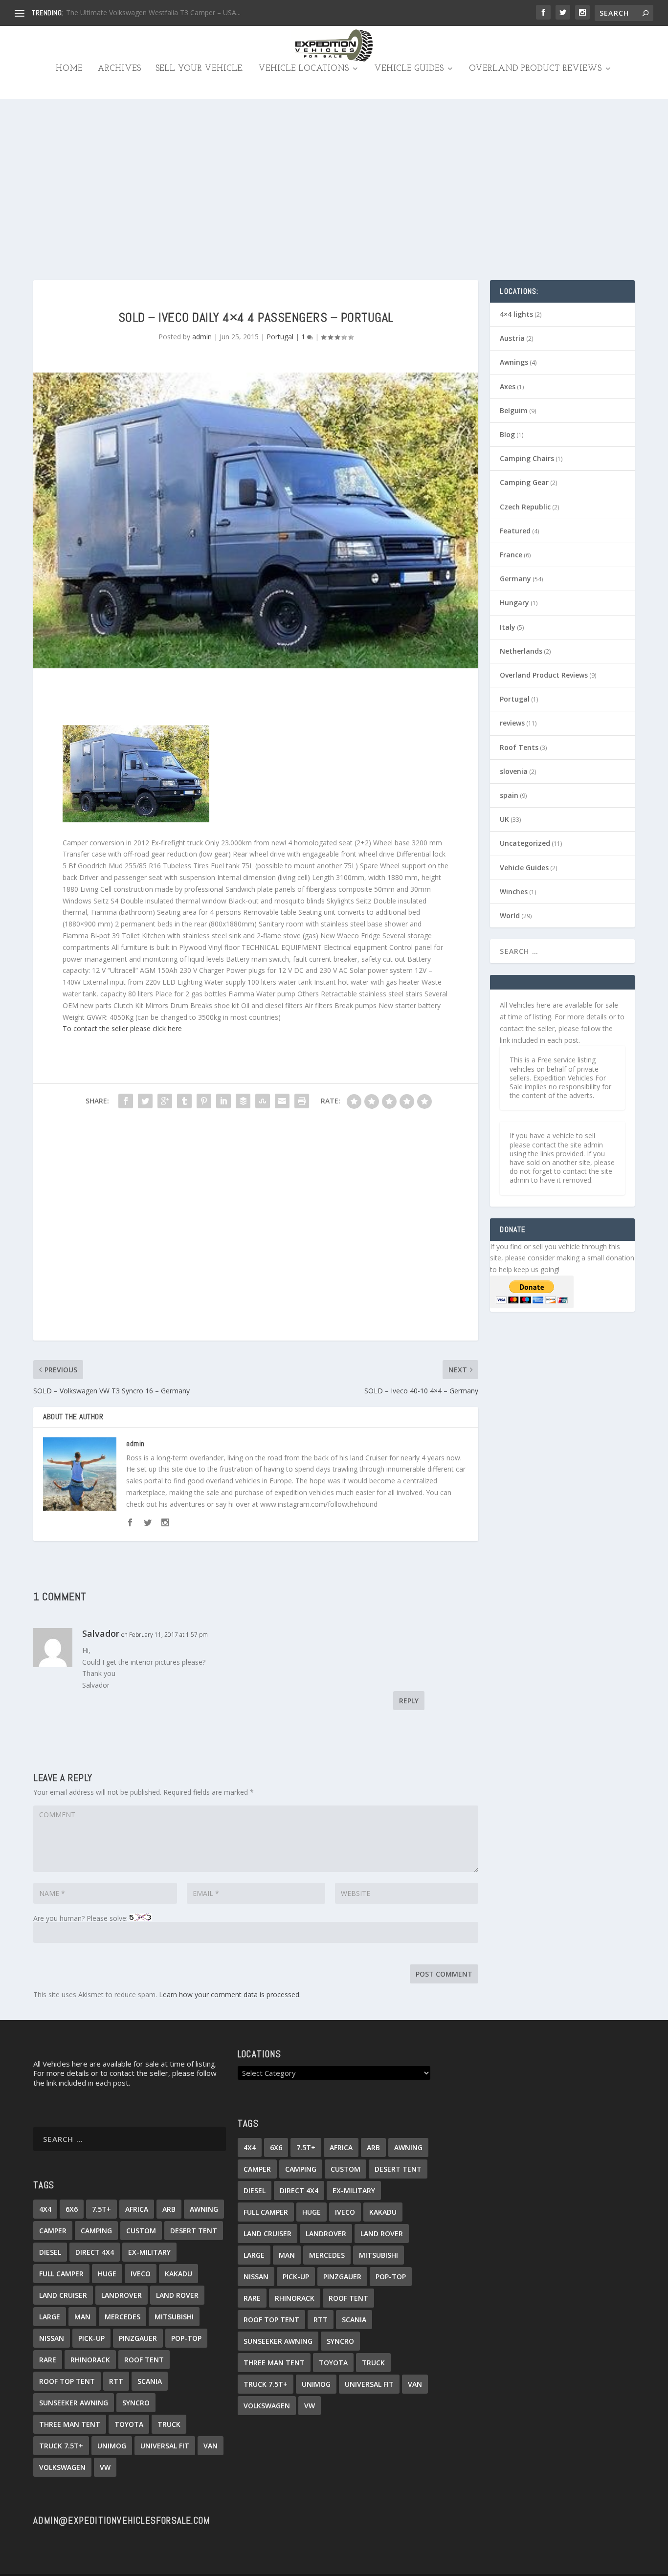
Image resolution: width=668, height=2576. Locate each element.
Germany (515, 579)
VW (105, 2467)
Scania (150, 2381)
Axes (508, 386)
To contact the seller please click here (122, 1028)
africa (137, 2209)
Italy (508, 627)
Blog (507, 434)
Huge (107, 2274)
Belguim (514, 410)
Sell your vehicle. (200, 69)
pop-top (186, 2338)
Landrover (122, 2295)
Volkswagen (62, 2467)
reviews (512, 723)
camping (96, 2231)
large (50, 2317)
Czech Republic (525, 507)
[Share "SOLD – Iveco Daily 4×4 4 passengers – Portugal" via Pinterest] (204, 1101)
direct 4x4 (95, 2252)
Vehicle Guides (409, 69)
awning (204, 2209)
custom (141, 2231)
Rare (48, 2360)
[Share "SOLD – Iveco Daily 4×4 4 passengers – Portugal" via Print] (302, 1101)
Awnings (514, 362)
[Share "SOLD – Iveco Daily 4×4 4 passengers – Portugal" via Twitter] (145, 1101)
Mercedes (122, 2317)
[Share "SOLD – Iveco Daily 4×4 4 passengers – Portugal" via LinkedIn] (223, 1101)
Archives (119, 69)
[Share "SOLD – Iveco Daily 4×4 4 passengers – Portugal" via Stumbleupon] (263, 1101)
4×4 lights (516, 314)
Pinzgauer (138, 2338)
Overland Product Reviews (535, 69)
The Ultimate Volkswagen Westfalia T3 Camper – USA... (153, 12)
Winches (514, 892)
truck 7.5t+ (61, 2446)
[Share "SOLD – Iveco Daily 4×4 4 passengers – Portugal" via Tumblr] (184, 1101)
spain (509, 795)
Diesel (50, 2252)
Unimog (112, 2446)
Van (211, 2446)
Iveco (141, 2274)
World (510, 915)
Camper (53, 2231)
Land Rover (177, 2295)
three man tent (70, 2424)
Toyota (129, 2424)
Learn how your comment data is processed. (230, 1994)
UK (504, 819)
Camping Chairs (527, 458)
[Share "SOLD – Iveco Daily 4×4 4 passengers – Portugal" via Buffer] (243, 1101)
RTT (116, 2381)
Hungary (514, 603)
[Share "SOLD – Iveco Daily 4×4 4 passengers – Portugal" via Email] (282, 1101)
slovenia (514, 771)
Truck (169, 2424)
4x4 (45, 2209)
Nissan (52, 2338)
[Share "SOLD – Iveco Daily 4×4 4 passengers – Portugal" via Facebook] (126, 1101)
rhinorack (90, 2360)
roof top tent (67, 2381)
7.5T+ (101, 2209)
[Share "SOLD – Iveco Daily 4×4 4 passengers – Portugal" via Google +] (165, 1101)
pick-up (91, 2338)
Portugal (280, 337)
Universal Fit (165, 2446)
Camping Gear (524, 482)
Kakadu (178, 2274)
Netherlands (521, 651)
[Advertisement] (334, 173)
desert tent (194, 2231)
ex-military (149, 2252)
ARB (169, 2209)
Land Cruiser (63, 2295)
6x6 (72, 2209)
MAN (82, 2317)
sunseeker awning (74, 2403)
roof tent (144, 2360)
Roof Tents (519, 747)
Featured (515, 531)
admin (202, 337)
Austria (512, 338)
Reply (409, 1701)
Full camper (61, 2274)
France (511, 555)
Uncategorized (525, 843)
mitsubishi (174, 2317)
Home (69, 69)
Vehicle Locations (303, 69)
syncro (136, 2403)
